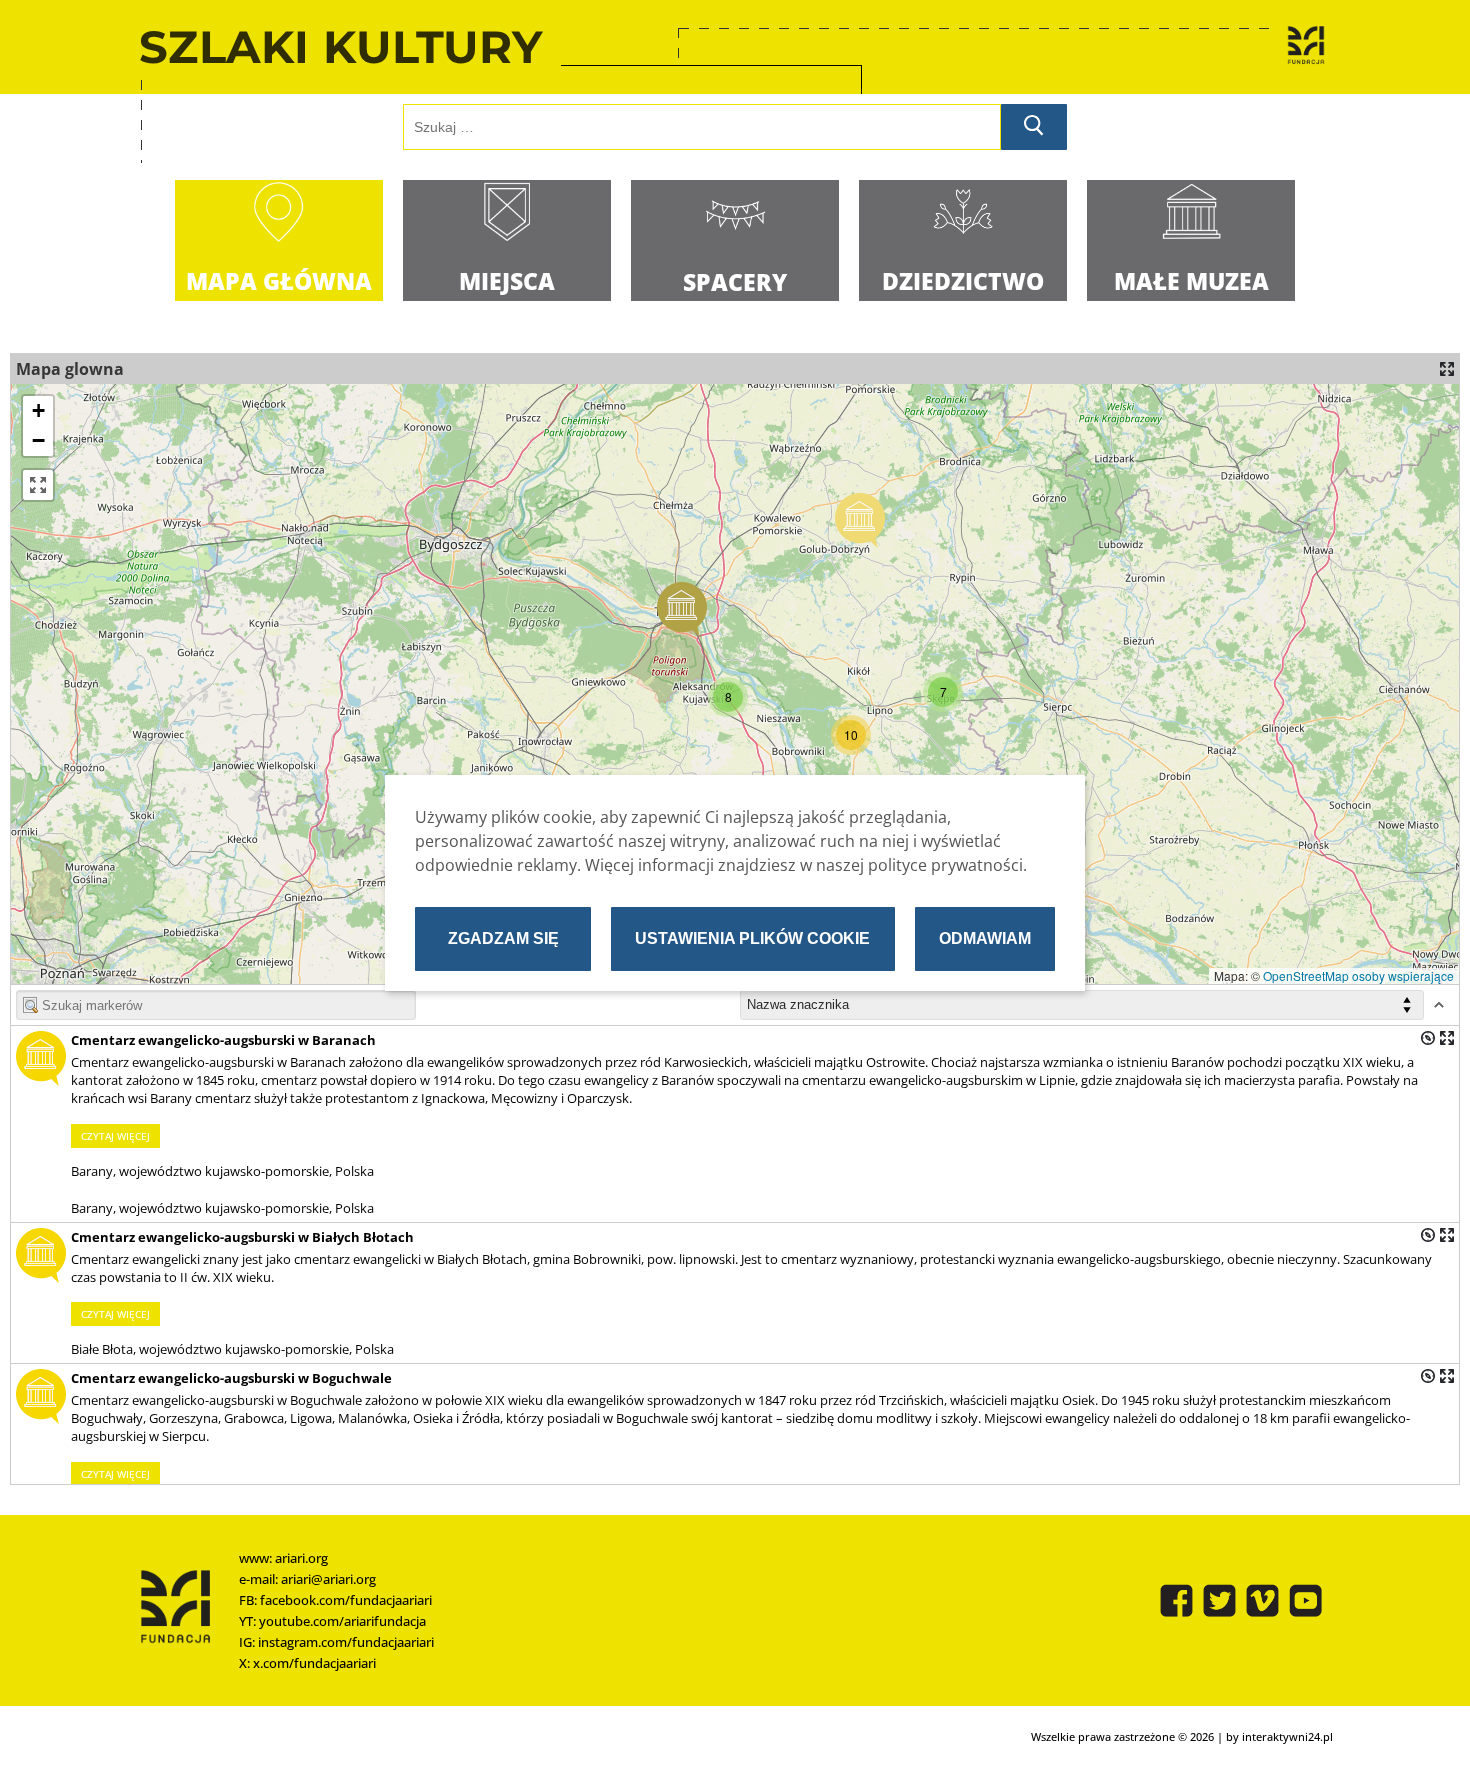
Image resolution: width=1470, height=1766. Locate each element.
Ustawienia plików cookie (752, 938)
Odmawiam (985, 938)
